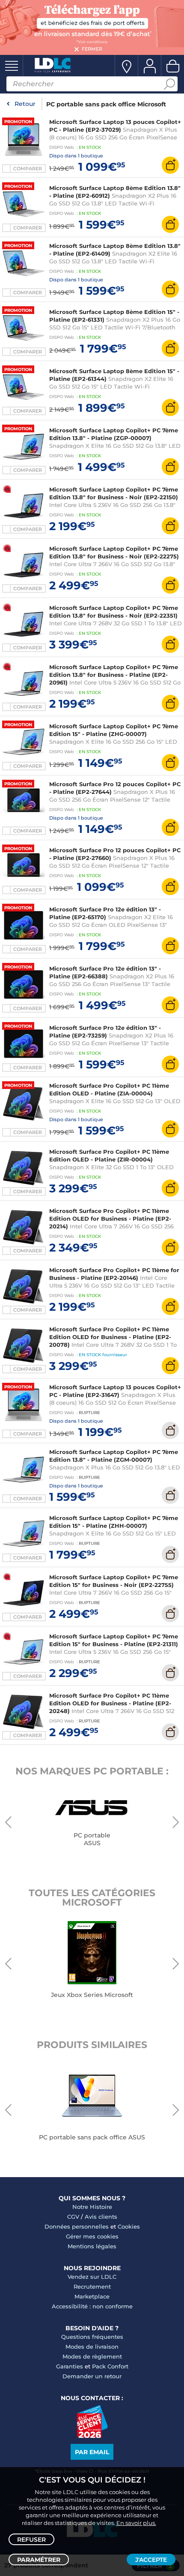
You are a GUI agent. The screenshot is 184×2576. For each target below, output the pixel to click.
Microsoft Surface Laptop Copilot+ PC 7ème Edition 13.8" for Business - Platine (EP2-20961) (114, 675)
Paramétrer (39, 2560)
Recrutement (92, 2286)
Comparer (28, 169)
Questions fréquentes (92, 2337)
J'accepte (151, 2560)
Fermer (92, 49)
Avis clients (101, 2217)
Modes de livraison (92, 2347)
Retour (25, 104)
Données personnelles (77, 2226)
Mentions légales (92, 2246)
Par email (92, 2452)
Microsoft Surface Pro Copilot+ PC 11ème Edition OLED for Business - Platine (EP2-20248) (110, 1703)
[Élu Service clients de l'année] (92, 2436)
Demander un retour (92, 2376)
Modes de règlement (92, 2356)
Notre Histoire (92, 2207)
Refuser (31, 2540)
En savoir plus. (136, 2523)
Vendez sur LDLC (92, 2277)
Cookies (129, 2226)
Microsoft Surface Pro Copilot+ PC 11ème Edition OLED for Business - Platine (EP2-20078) (110, 1337)
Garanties (70, 2366)
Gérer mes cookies (92, 2236)
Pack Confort (110, 2366)
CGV (73, 2217)
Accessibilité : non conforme (92, 2306)
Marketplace (92, 2296)
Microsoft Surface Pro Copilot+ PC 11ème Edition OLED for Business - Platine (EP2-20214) (110, 1219)
